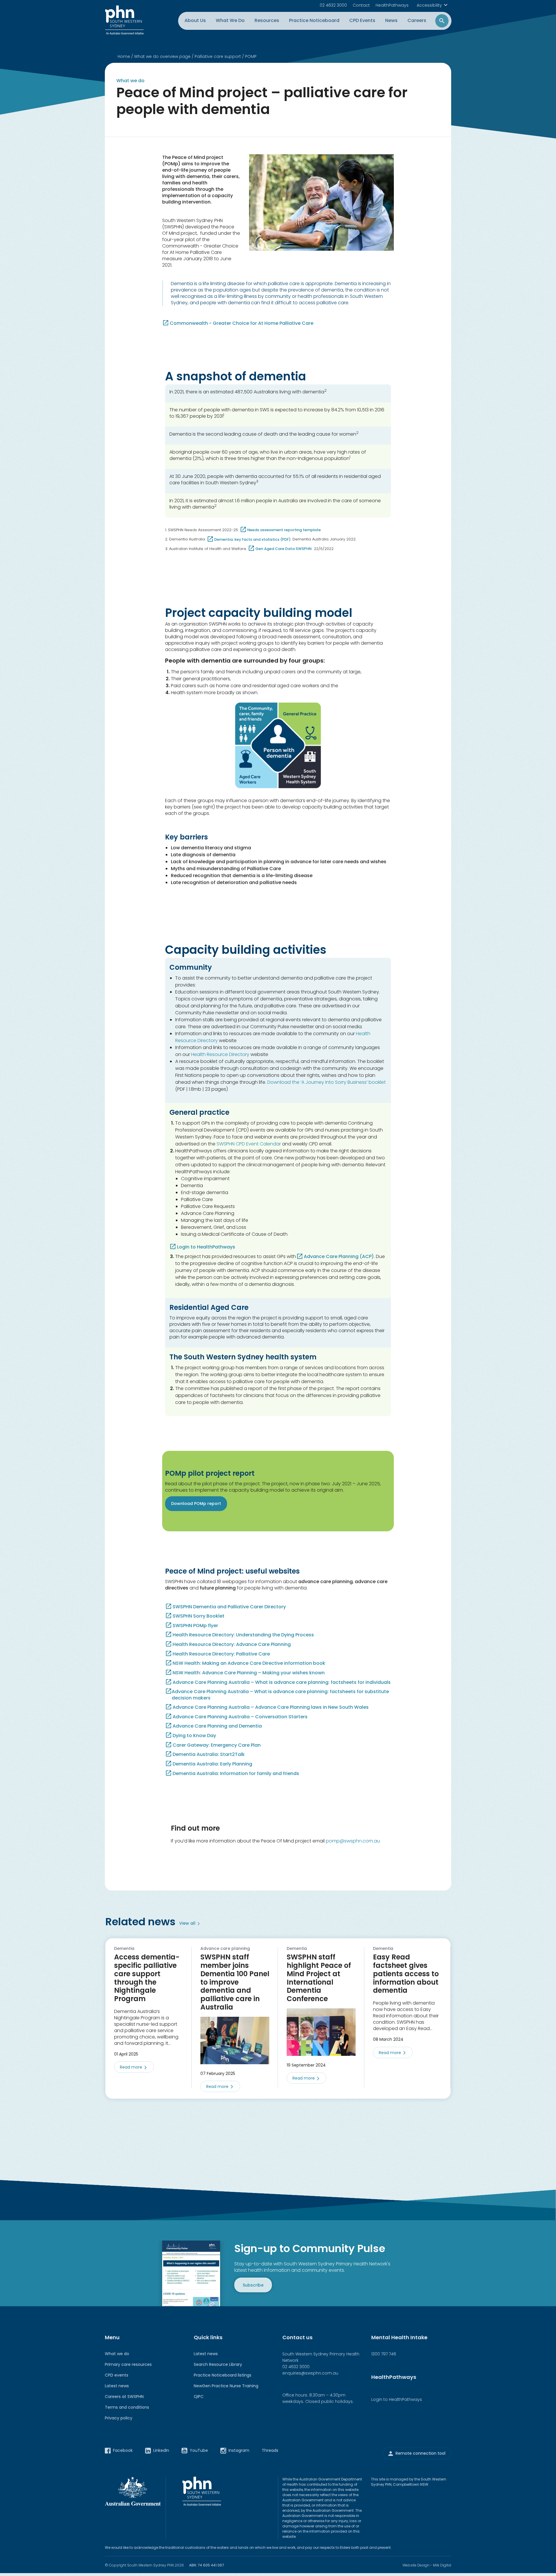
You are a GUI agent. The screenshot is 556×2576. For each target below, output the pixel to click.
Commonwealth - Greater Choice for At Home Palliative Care (242, 323)
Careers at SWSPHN (124, 2397)
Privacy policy (119, 2418)
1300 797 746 (384, 2354)
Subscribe (253, 2285)
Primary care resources (128, 2364)
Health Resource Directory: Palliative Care (221, 1654)
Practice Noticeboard (314, 20)
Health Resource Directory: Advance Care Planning (232, 1644)
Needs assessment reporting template (284, 530)
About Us (195, 20)
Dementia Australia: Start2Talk (209, 1754)
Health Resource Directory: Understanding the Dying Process (243, 1635)
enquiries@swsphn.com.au (310, 2373)
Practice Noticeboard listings (223, 2375)
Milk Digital (442, 2565)
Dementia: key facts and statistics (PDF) (253, 539)
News (391, 20)
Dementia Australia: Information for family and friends (236, 1774)
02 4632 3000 (333, 5)
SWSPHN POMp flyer (195, 1626)
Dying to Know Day (194, 1736)
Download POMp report (196, 1504)
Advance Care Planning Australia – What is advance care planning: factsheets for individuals (282, 1682)
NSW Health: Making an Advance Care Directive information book (249, 1663)
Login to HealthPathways (206, 1247)
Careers (417, 20)
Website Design (416, 2565)
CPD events (117, 2375)
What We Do (230, 20)
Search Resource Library (218, 2364)
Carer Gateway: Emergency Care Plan (217, 1745)
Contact (361, 5)
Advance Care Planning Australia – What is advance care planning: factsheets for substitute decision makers (280, 1695)
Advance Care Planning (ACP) (339, 1256)
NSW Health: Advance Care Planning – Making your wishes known (249, 1673)
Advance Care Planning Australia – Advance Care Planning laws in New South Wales (271, 1707)
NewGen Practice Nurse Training (226, 2386)
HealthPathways (392, 5)
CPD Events (362, 20)
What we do (117, 2354)
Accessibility (429, 5)
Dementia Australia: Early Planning (212, 1764)
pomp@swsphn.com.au (353, 1841)
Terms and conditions (127, 2407)
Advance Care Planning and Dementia (217, 1726)
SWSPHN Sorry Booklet (199, 1616)
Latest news (117, 2386)
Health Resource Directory (220, 1054)
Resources (267, 20)
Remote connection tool (420, 2453)
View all (187, 1923)
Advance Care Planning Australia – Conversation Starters (240, 1717)
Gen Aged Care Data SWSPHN (284, 549)
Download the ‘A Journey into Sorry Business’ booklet (327, 1082)
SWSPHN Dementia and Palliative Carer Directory (229, 1607)
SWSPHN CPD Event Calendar (249, 1144)
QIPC (199, 2397)
